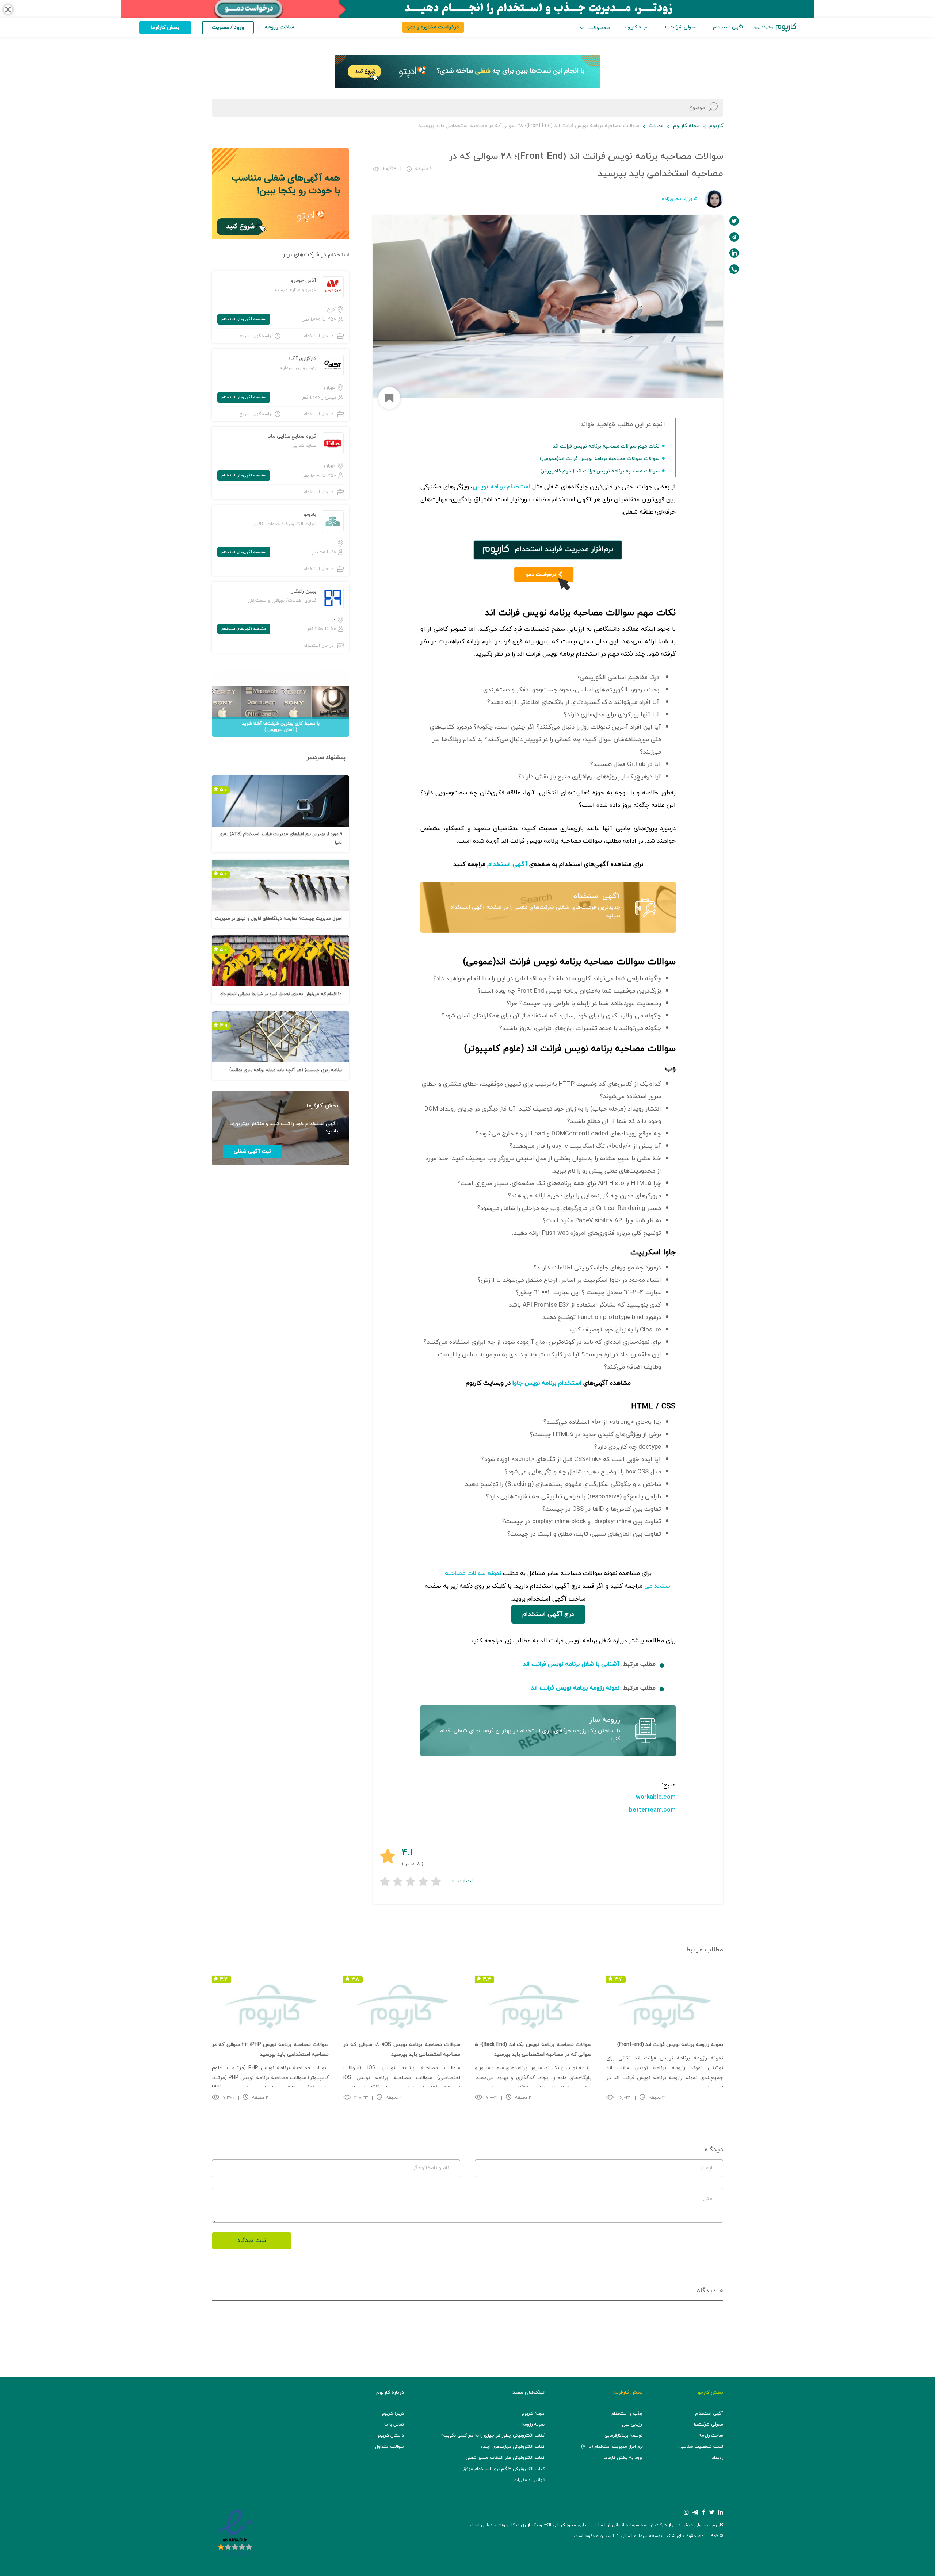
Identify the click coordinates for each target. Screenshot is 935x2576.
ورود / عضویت (228, 28)
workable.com (656, 1797)
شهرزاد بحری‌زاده (680, 199)
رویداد (718, 2458)
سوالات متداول (390, 2447)
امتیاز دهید (462, 1881)
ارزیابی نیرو (632, 2424)
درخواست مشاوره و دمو (433, 27)
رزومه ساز (605, 1720)
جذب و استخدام (627, 2414)
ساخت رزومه (711, 2435)
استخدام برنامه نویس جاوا (547, 1383)
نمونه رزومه (533, 2424)
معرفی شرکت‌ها (681, 27)
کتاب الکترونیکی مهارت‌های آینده (513, 2447)
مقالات (656, 126)
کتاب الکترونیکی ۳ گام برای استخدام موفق (504, 2469)
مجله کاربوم (637, 27)
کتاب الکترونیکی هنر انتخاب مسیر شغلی (505, 2458)
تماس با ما (394, 2424)
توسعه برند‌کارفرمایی (624, 2435)
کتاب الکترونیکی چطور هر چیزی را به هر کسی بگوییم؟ (493, 2435)
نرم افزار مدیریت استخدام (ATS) (612, 2447)
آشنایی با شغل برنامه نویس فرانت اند (571, 1664)
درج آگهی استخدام (548, 1614)
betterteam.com (652, 1810)
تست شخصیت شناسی (701, 2447)
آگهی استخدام (728, 27)
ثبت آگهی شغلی (252, 1151)
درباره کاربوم (393, 2414)
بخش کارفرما (165, 28)
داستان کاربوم (391, 2435)
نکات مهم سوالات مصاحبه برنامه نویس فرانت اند (606, 446)
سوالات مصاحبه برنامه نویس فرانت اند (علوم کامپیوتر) (600, 471)
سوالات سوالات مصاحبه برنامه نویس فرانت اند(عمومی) (600, 459)
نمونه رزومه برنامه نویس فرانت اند (575, 1688)
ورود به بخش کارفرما (623, 2458)
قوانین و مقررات (529, 2480)
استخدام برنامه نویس (501, 487)
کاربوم (716, 126)
